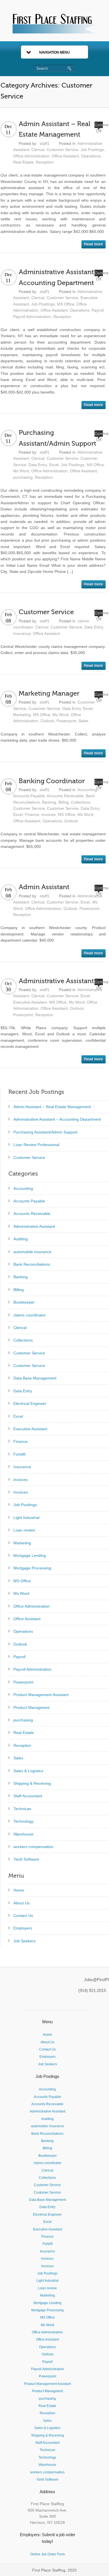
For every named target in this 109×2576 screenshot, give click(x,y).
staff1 (45, 143)
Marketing (22, 715)
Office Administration (31, 156)
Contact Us (23, 1916)
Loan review (24, 1530)
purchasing (23, 477)
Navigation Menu (54, 52)
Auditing (21, 1239)
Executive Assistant (30, 1002)
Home (19, 1890)
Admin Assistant (44, 887)
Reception (45, 162)
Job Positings (92, 149)
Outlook (47, 721)
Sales (83, 721)
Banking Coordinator (52, 781)
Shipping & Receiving (32, 1783)
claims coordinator (30, 1315)
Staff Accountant (28, 1796)
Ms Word (21, 471)
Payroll (98, 310)
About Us (22, 1903)
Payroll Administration (32, 317)
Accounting (87, 790)
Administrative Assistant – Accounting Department (57, 1119)
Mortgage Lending (30, 1555)
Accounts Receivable (65, 796)
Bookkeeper (24, 1302)
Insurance (22, 633)
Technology (23, 1821)
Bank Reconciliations (32, 1264)
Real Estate (23, 162)
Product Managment (31, 1707)
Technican (22, 1809)
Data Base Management (35, 1378)
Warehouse (23, 1834)
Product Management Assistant (41, 1695)
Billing (64, 802)
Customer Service (62, 149)
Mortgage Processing (32, 1568)
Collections (81, 802)
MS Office (66, 304)
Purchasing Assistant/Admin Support (45, 1132)
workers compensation (33, 1847)
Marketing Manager (49, 694)
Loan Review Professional (36, 1145)
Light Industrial (26, 1518)
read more (93, 244)
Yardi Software (26, 1859)
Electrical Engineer (30, 1403)
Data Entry (38, 465)
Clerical (38, 149)
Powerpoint (66, 721)
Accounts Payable (29, 796)
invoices (48, 814)
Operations (91, 156)
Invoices (21, 1492)
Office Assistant (65, 156)
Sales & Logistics (28, 1771)
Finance (32, 814)
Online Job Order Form (48, 2554)
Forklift (19, 1454)
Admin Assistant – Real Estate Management (52, 1107)
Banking (49, 802)
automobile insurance (32, 1252)
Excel (54, 465)
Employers (23, 1928)
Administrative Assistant (56, 981)
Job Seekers (24, 1941)
